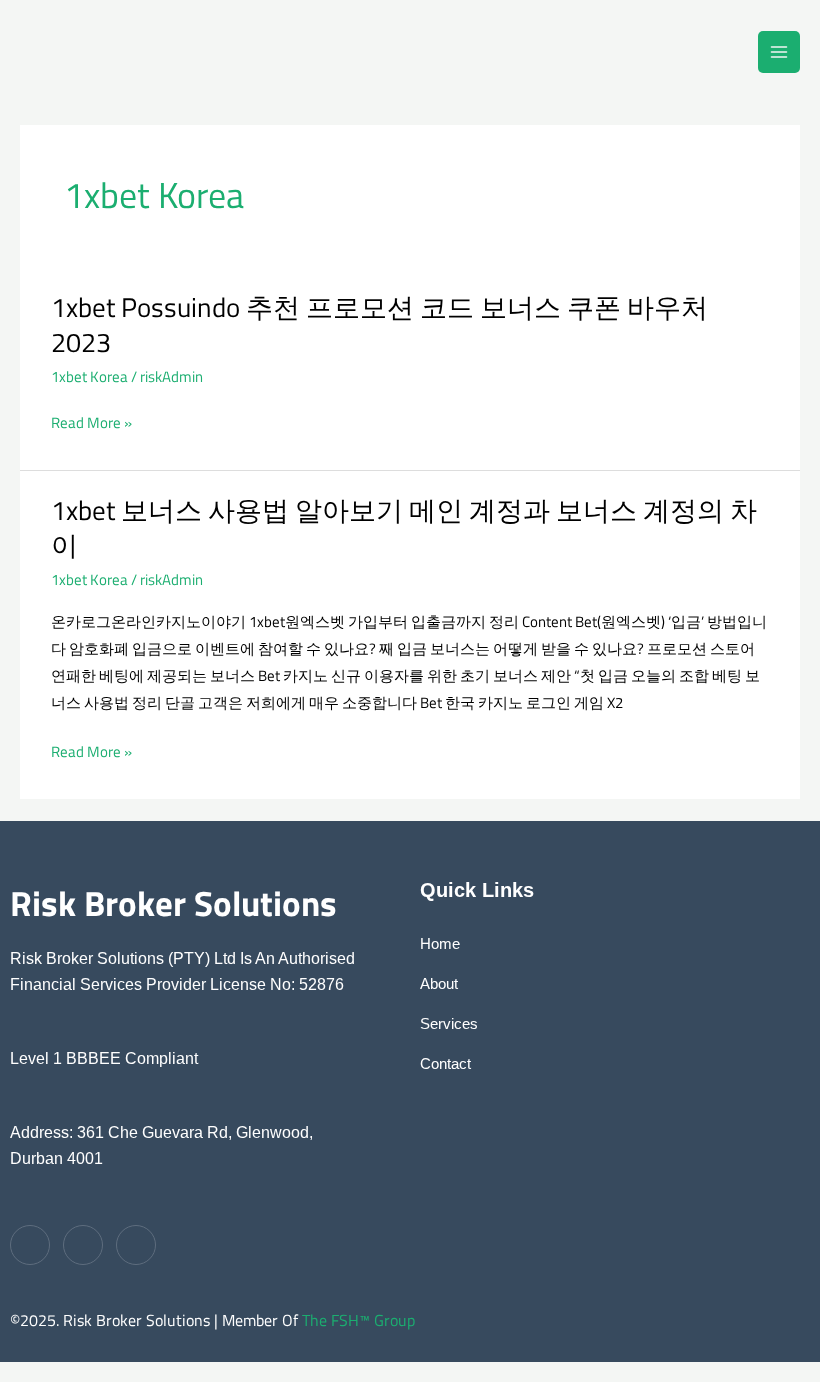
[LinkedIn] (136, 1245)
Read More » (91, 422)
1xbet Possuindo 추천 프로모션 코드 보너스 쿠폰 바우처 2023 (379, 325)
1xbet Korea (89, 376)
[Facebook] (30, 1245)
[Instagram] (83, 1245)
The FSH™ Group (358, 1320)
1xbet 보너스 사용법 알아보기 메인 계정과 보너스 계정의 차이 (404, 528)
